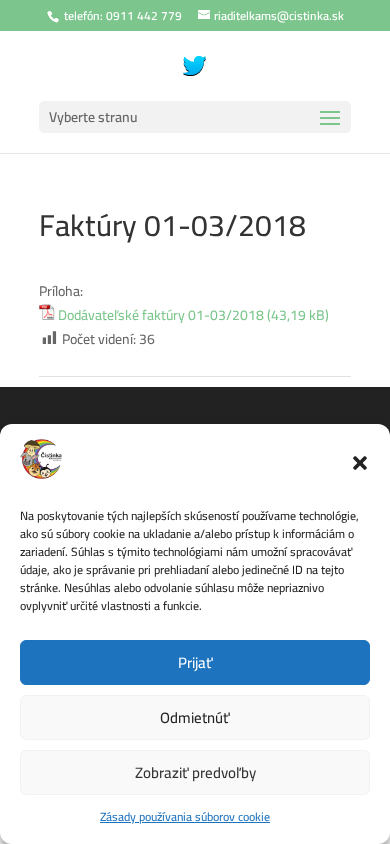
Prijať (195, 662)
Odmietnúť (195, 717)
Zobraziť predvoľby (195, 772)
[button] (360, 463)
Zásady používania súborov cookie (185, 816)
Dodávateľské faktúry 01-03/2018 (161, 316)
